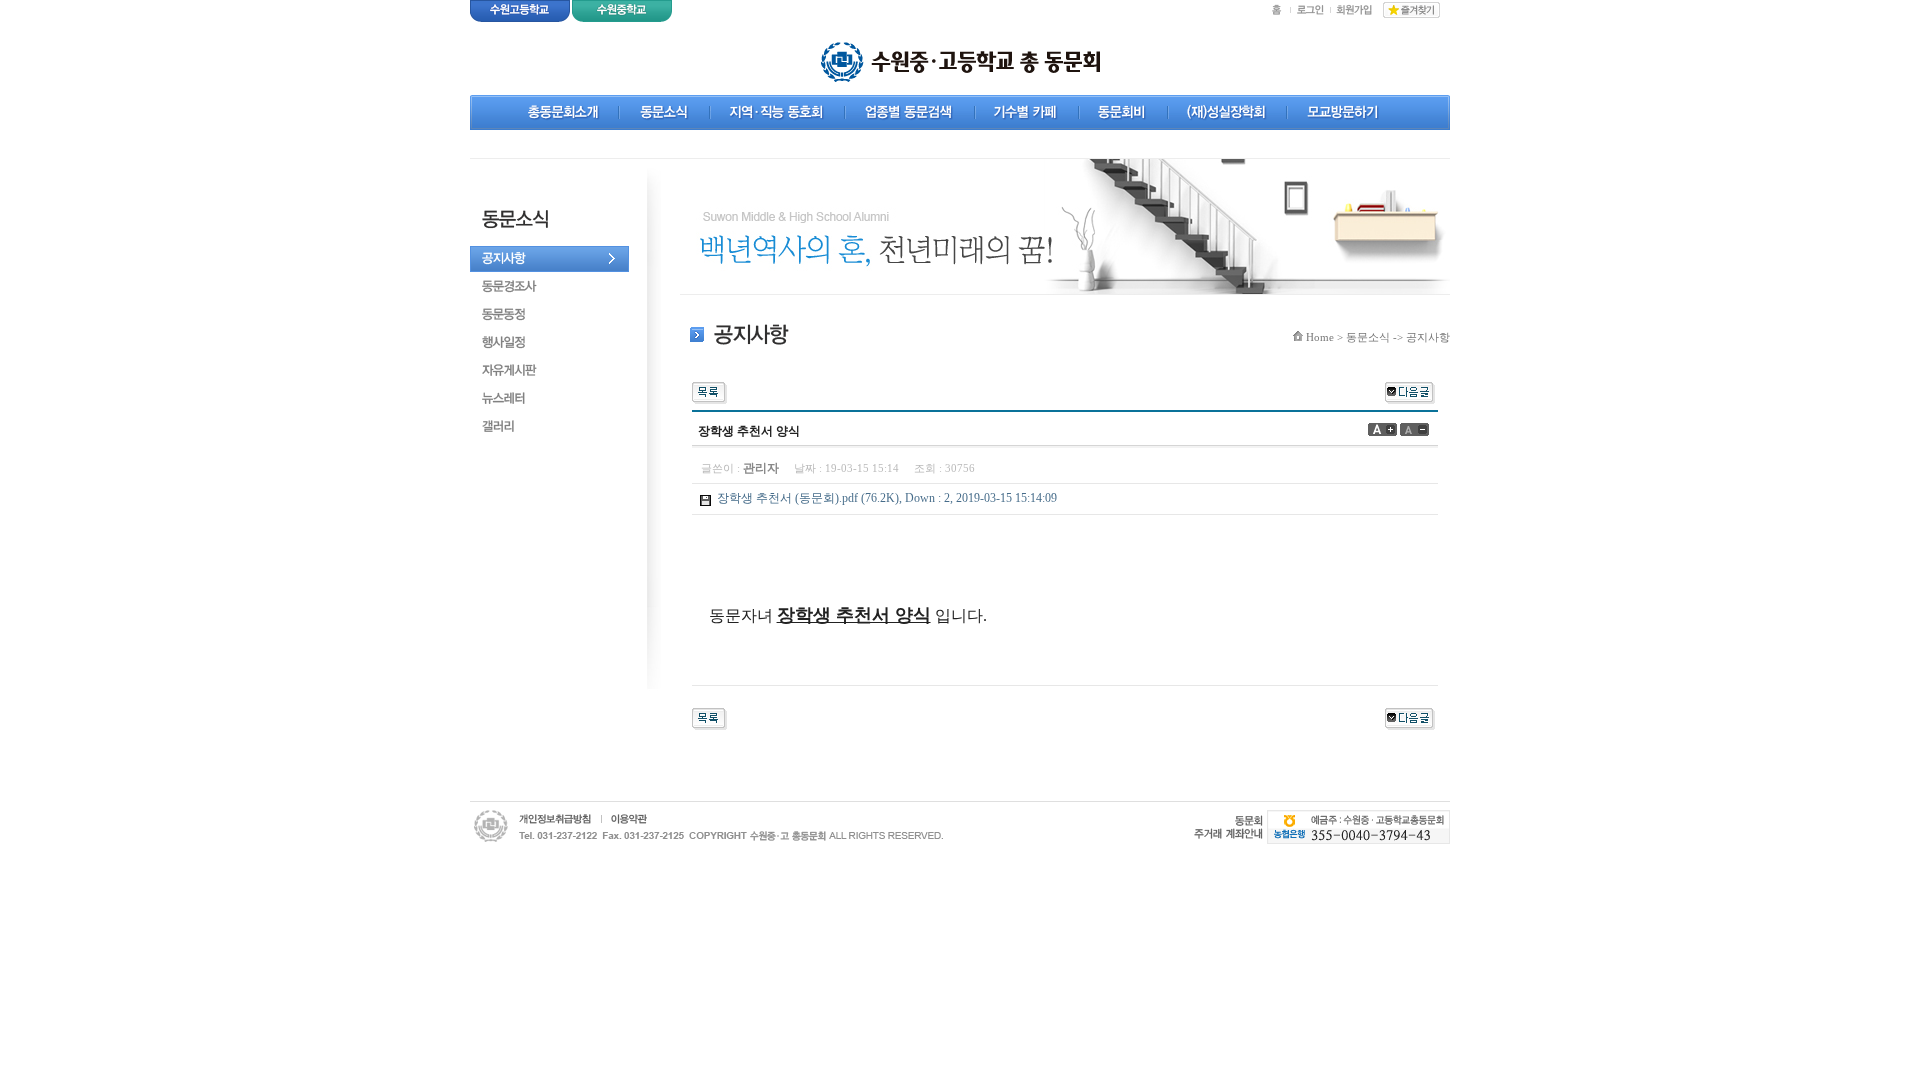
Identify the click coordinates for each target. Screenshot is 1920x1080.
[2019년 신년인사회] (1410, 391)
